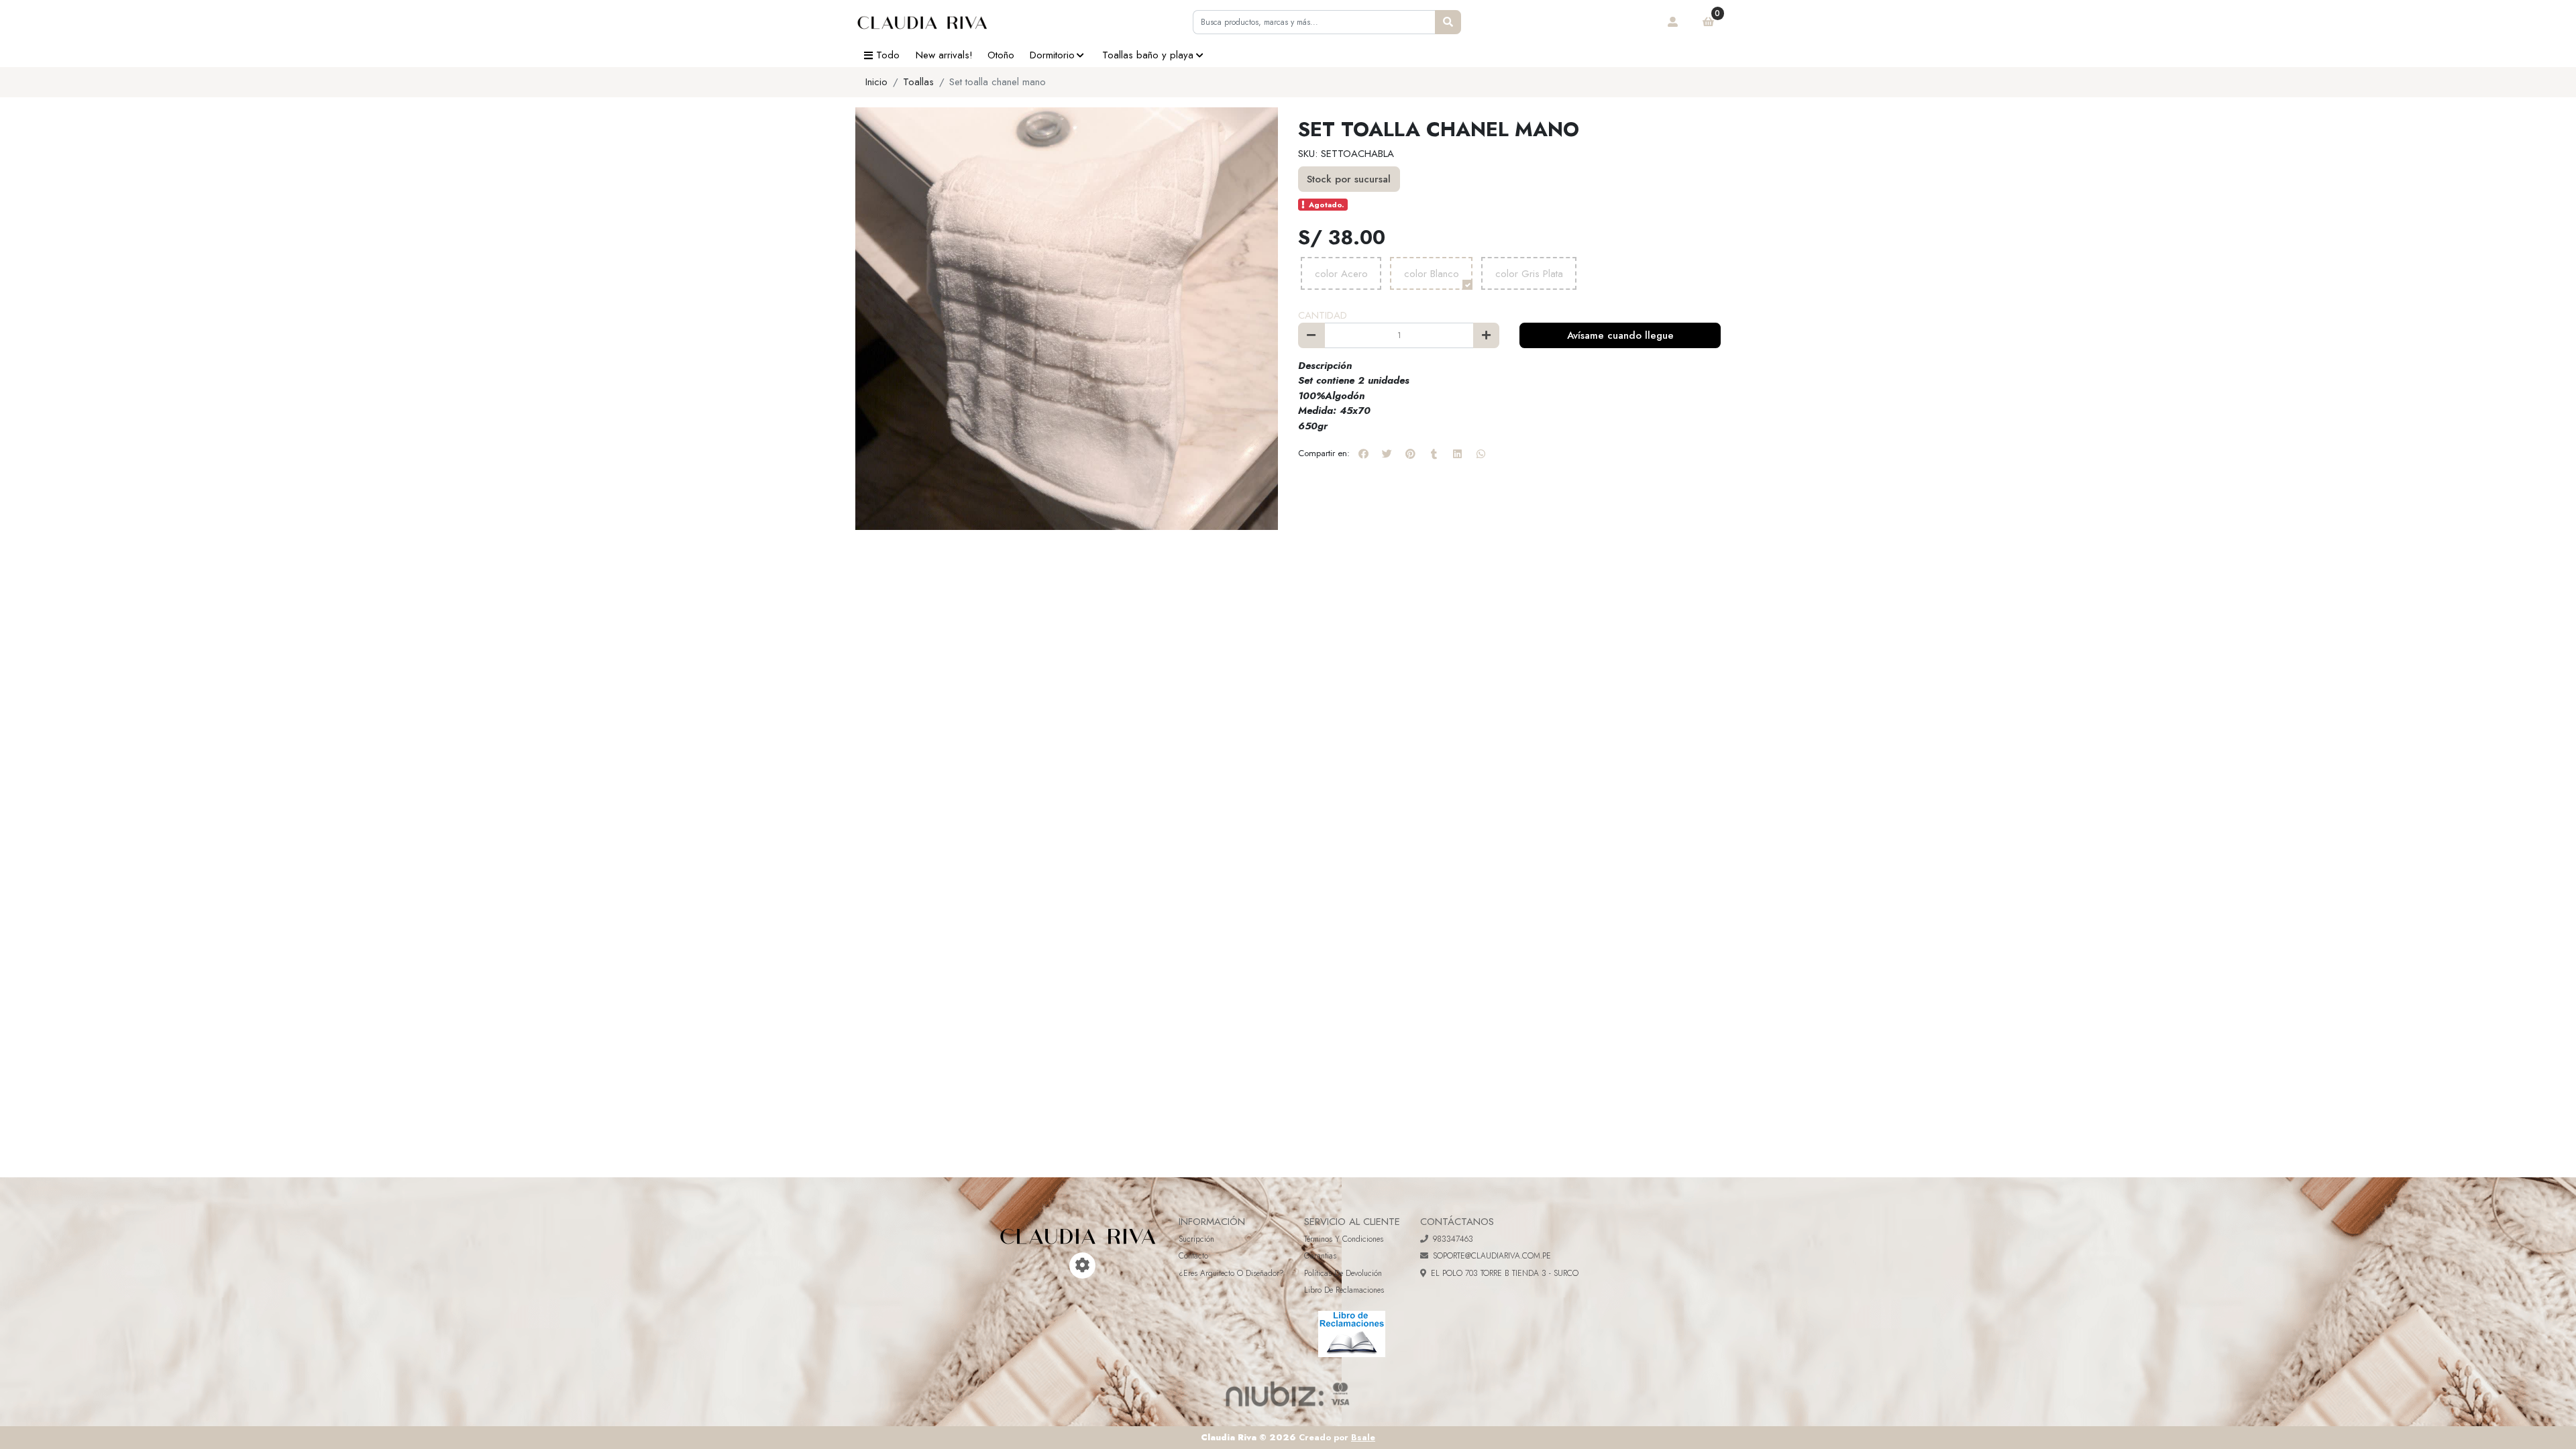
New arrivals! (944, 55)
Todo (888, 55)
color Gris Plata (1529, 274)
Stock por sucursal (1349, 179)
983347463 (1453, 1239)
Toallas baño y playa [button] (1148, 55)
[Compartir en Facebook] (1363, 453)
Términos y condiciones (1344, 1239)
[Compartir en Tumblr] (1434, 453)
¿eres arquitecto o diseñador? (1231, 1273)
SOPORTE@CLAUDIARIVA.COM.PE (1492, 1256)
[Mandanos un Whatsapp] (1064, 1266)
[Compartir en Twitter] (1387, 453)
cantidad (1323, 315)
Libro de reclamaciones (1344, 1290)
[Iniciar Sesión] (1673, 22)
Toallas (918, 82)
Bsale (1363, 1437)
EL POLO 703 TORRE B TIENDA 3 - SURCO (1505, 1273)
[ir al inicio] (1078, 1226)
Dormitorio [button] (1052, 55)
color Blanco (1432, 274)
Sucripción (1196, 1239)
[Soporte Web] (1082, 1266)
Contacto (1193, 1256)
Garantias (1320, 1256)
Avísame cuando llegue (1620, 335)
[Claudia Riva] (922, 22)
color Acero (1341, 274)
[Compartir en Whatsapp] (1481, 453)
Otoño (1001, 55)
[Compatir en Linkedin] (1457, 453)
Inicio (876, 82)
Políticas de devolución (1343, 1273)
